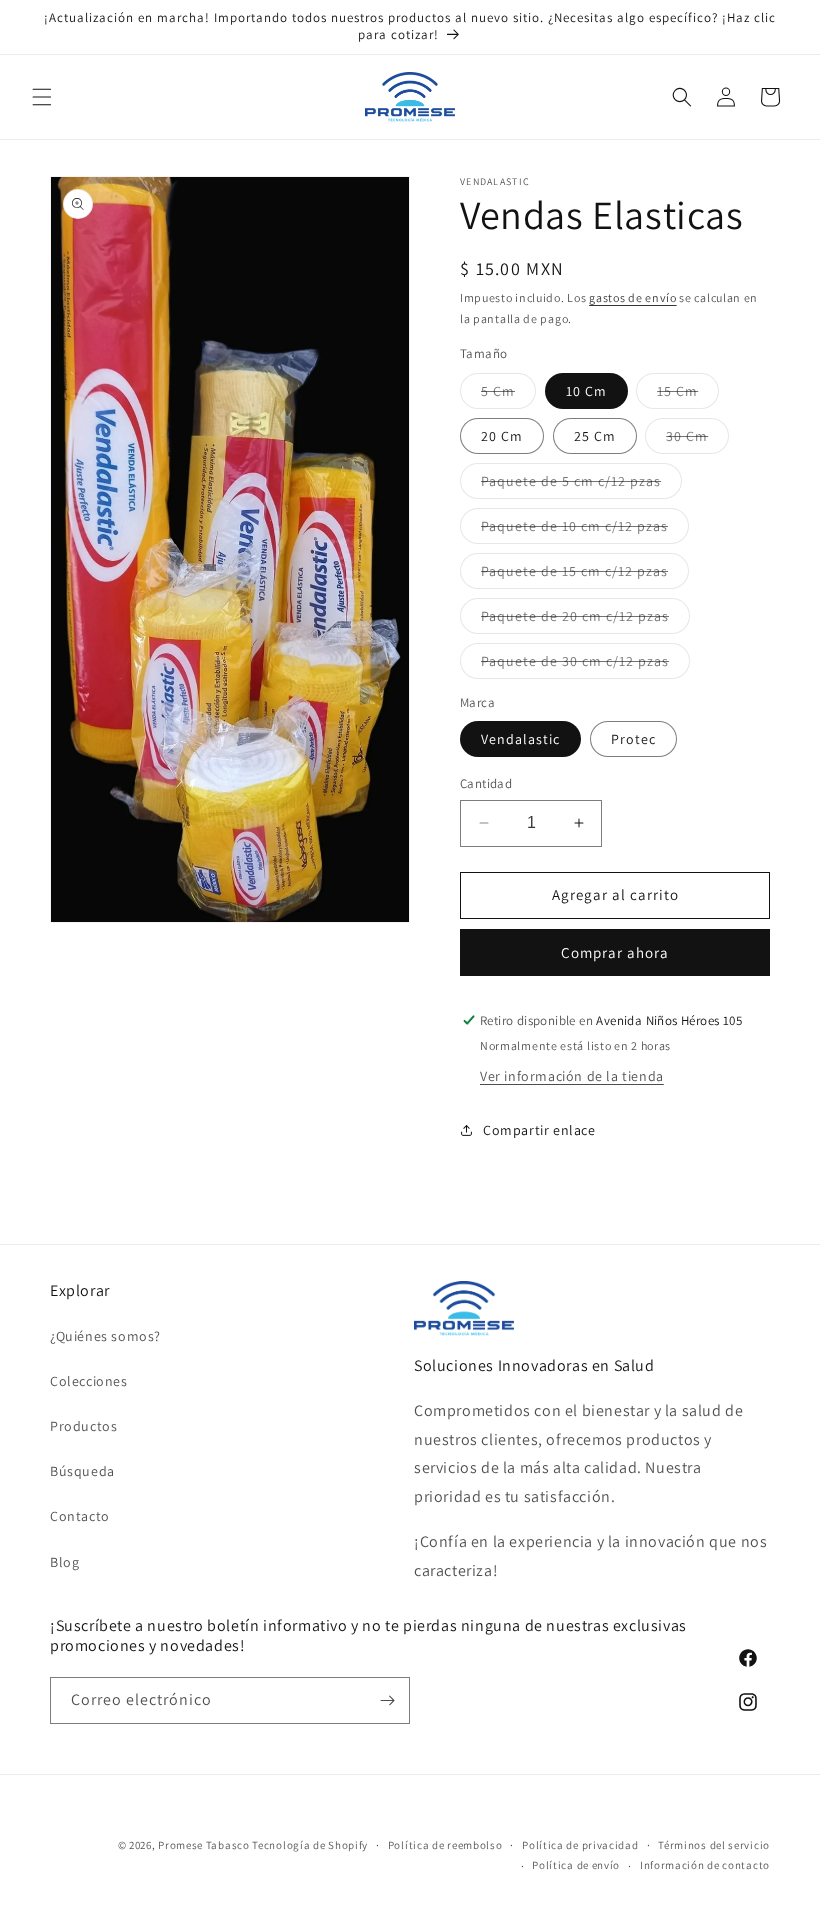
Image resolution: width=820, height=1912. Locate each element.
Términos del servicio (714, 1845)
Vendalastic (520, 739)
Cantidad (486, 783)
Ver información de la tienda (572, 1076)
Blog (64, 1562)
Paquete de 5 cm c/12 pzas (581, 485)
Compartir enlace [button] (539, 1130)
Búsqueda (82, 1471)
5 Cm (508, 395)
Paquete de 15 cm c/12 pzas (585, 575)
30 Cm (697, 440)
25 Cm (595, 436)
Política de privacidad (580, 1845)
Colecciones (89, 1381)
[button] (42, 97)
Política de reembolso (445, 1845)
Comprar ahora (615, 952)
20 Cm (502, 436)
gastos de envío (633, 297)
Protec (633, 739)
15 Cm (688, 395)
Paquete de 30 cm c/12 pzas (585, 665)
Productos (83, 1426)
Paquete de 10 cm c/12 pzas (585, 530)
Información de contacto (705, 1865)
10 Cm (586, 391)
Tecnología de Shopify (310, 1845)
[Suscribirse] (387, 1700)
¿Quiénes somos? (105, 1336)
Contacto (80, 1516)
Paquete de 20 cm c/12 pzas (585, 620)
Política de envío (576, 1865)
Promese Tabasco (204, 1845)
